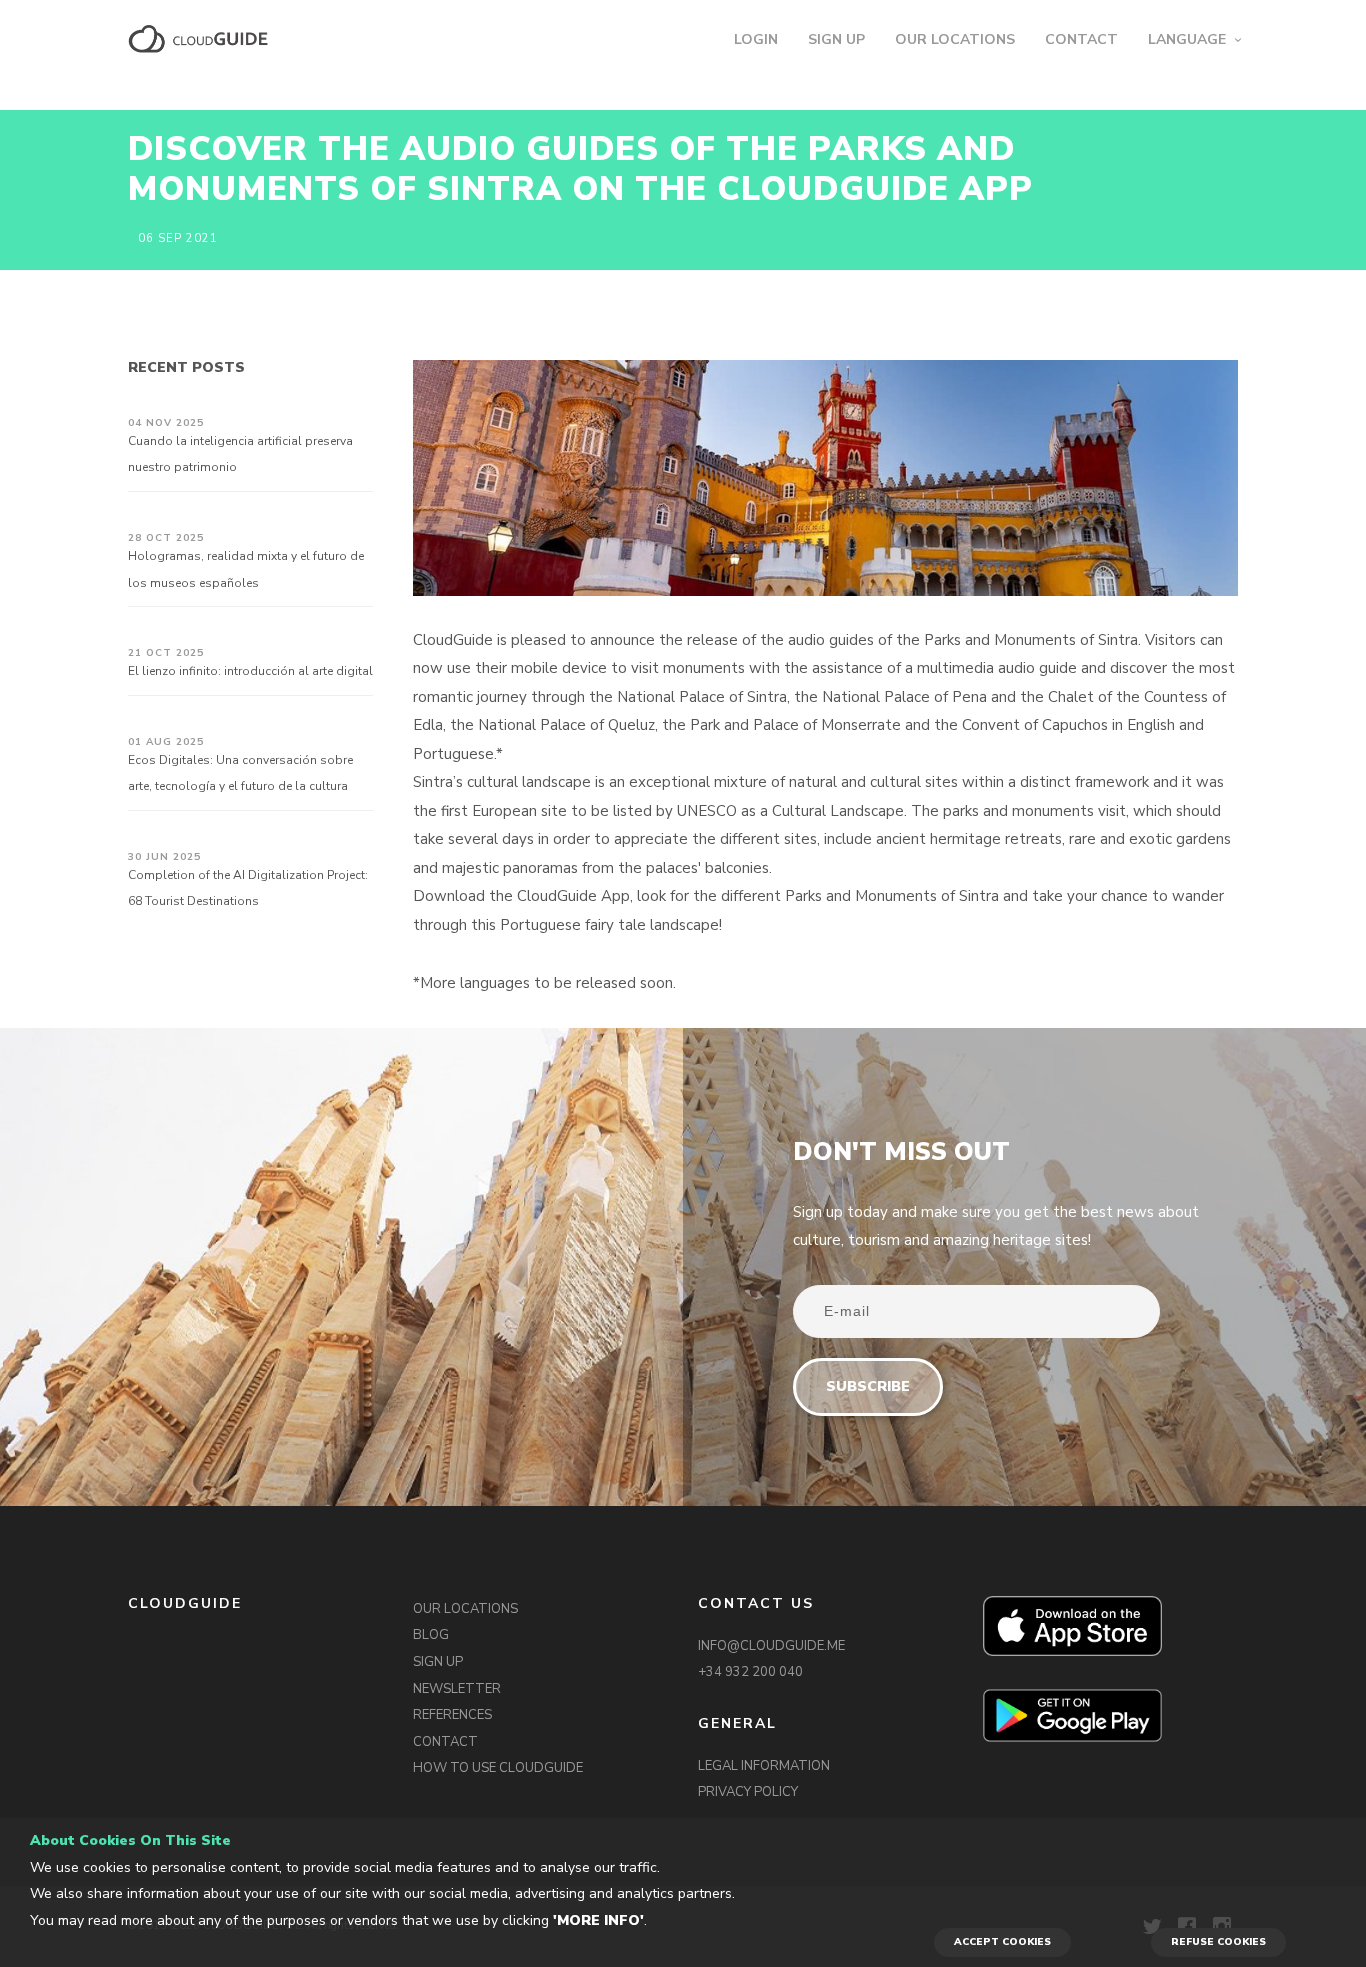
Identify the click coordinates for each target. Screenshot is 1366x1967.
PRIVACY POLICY (748, 1792)
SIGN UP (836, 39)
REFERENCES (452, 1715)
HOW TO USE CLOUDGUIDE (498, 1768)
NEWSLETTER (457, 1689)
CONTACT (1081, 39)
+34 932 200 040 (750, 1672)
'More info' (598, 1920)
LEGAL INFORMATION (764, 1766)
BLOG (431, 1635)
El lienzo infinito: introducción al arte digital (250, 671)
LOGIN (756, 39)
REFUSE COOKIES (1218, 1942)
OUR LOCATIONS (955, 39)
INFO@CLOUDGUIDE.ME (771, 1646)
